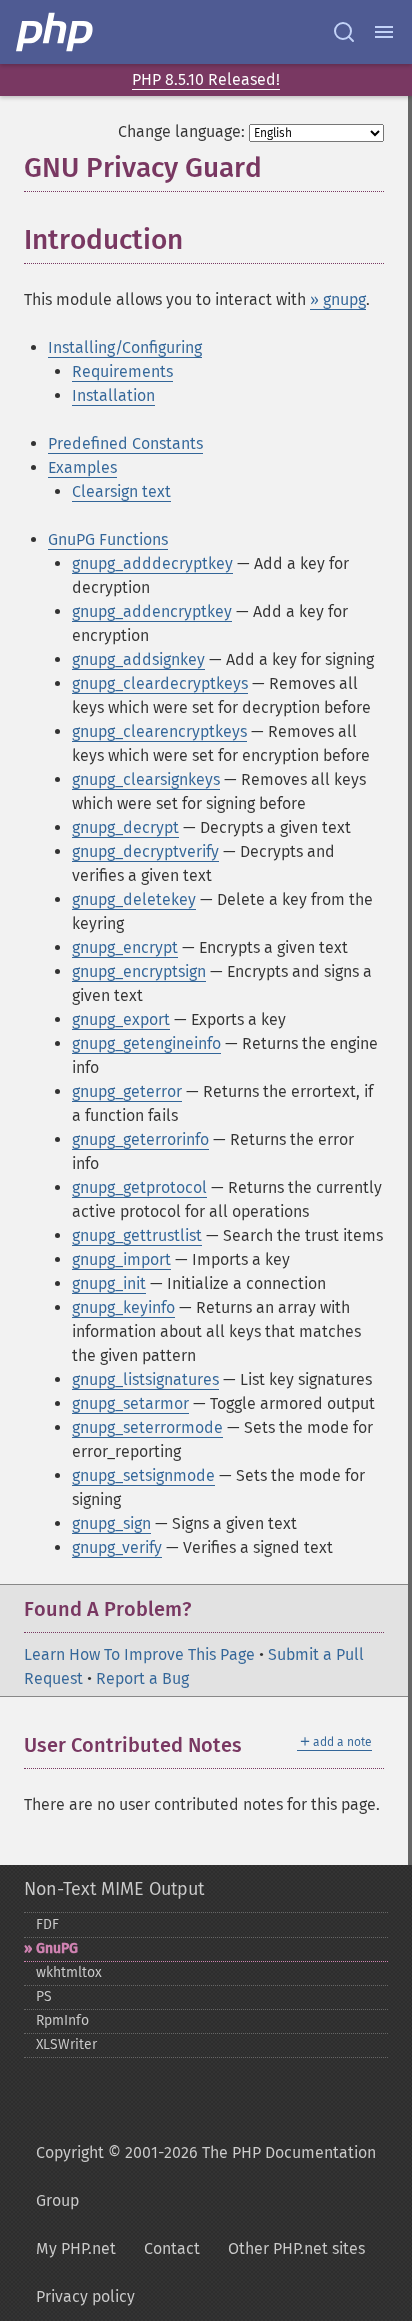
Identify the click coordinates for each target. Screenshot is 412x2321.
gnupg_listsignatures (145, 1379)
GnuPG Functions (108, 539)
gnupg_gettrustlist (137, 1235)
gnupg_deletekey (134, 899)
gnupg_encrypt (125, 947)
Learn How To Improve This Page (139, 1654)
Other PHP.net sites (296, 2248)
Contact (172, 2248)
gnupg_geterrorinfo (140, 1139)
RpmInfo (62, 2020)
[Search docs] (344, 32)
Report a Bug (142, 1678)
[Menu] (384, 32)
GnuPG (57, 1948)
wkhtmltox (69, 1972)
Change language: (181, 131)
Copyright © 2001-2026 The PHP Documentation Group (206, 2176)
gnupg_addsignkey (138, 659)
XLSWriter (66, 2044)
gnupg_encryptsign (139, 971)
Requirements (122, 371)
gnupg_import (121, 1259)
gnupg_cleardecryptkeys (160, 683)
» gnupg (338, 299)
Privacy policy (85, 2296)
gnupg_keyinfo (123, 1307)
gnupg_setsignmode (143, 1475)
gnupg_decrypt (125, 827)
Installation (113, 395)
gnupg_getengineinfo (146, 1043)
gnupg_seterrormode (147, 1427)
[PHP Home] (56, 32)
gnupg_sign (111, 1523)
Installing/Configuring (125, 347)
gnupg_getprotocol (139, 1187)
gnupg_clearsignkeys (146, 779)
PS (44, 1996)
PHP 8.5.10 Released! (206, 79)
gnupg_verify (117, 1547)
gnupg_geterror (127, 1091)
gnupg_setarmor (130, 1403)
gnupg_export (121, 1019)
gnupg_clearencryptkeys (159, 731)
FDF (47, 1924)
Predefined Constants (125, 443)
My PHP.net (76, 2248)
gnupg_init (109, 1283)
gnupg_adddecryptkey (152, 563)
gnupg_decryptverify (145, 851)
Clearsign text (121, 491)
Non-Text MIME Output (114, 1889)
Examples (82, 467)
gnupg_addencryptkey (152, 611)
